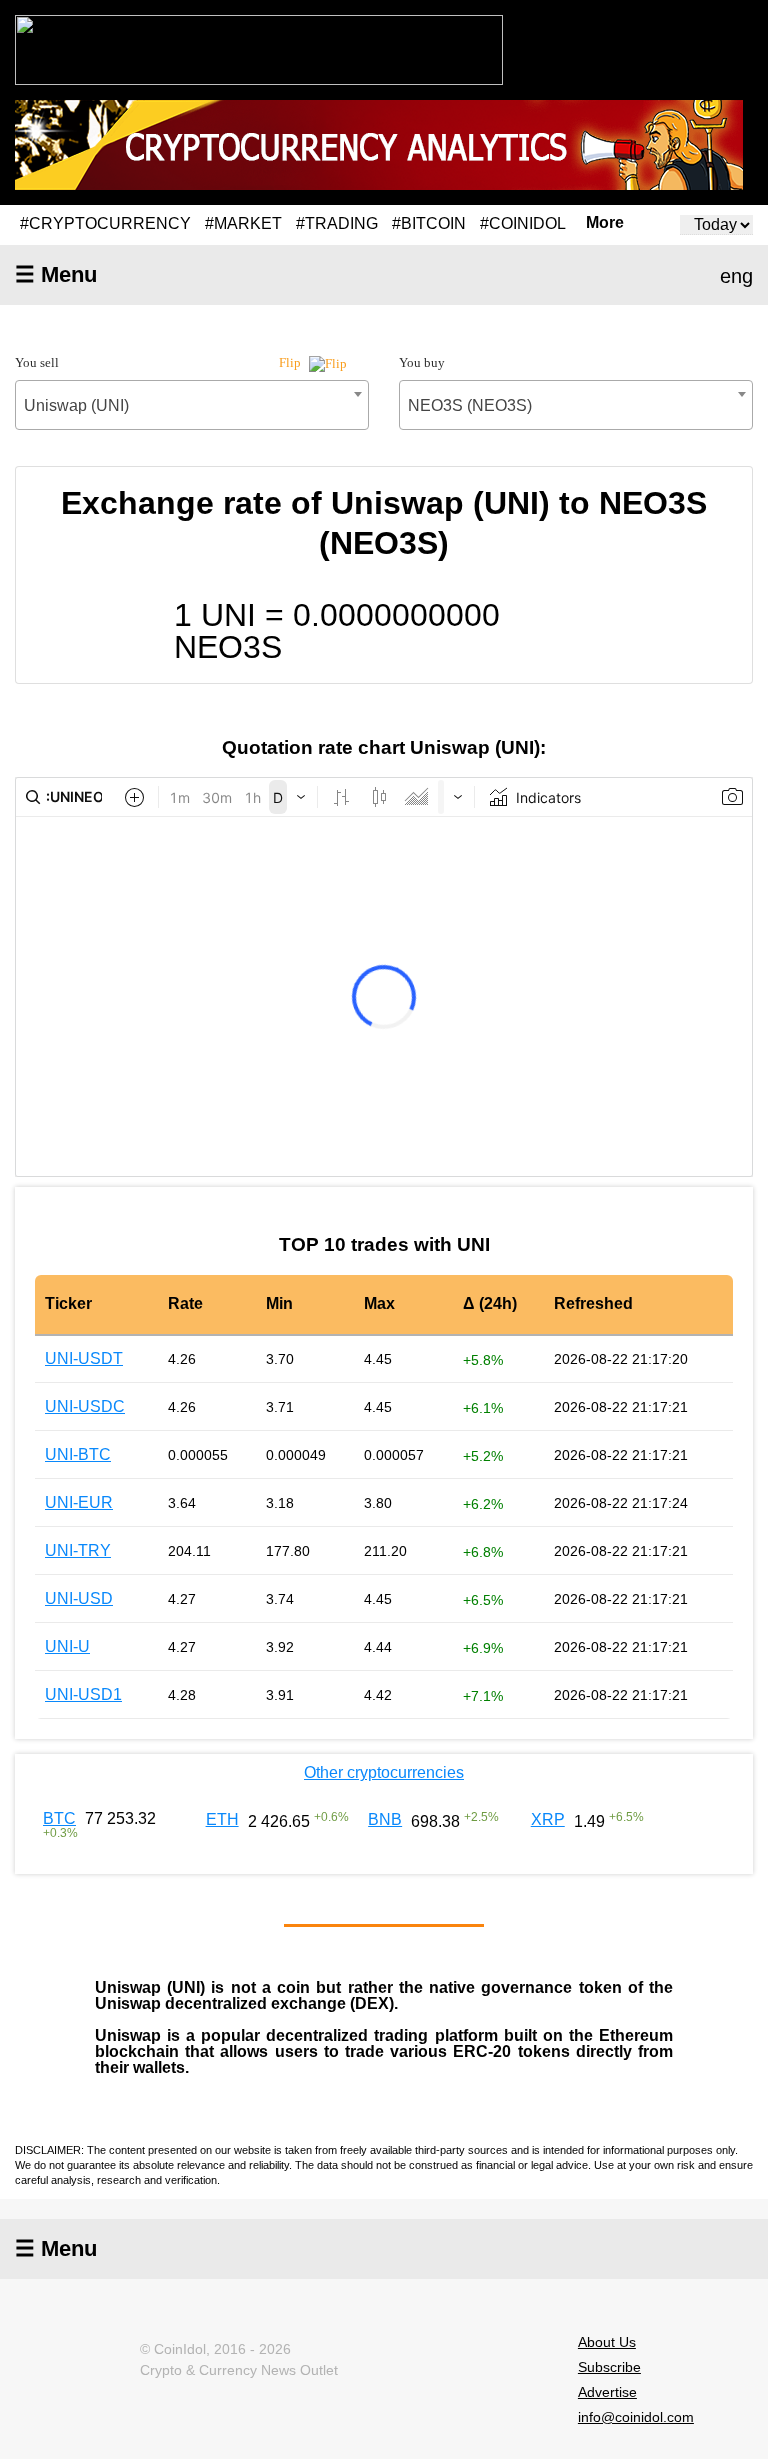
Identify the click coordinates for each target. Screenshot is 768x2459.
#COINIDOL (523, 223)
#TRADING (337, 223)
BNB (385, 1819)
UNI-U (67, 1646)
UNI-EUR (79, 1502)
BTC (59, 1818)
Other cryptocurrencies (384, 1772)
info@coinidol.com (636, 2417)
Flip (291, 362)
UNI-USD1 (83, 1694)
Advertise (607, 2392)
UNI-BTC (78, 1454)
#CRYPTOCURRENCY (105, 223)
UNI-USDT (84, 1358)
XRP (548, 1819)
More (605, 223)
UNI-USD (79, 1598)
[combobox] (192, 405)
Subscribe (609, 2367)
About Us (607, 2342)
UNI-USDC (85, 1406)
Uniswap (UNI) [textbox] (76, 405)
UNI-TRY (78, 1550)
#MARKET (243, 223)
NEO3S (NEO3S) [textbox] (470, 405)
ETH (222, 1819)
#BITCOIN (429, 223)
